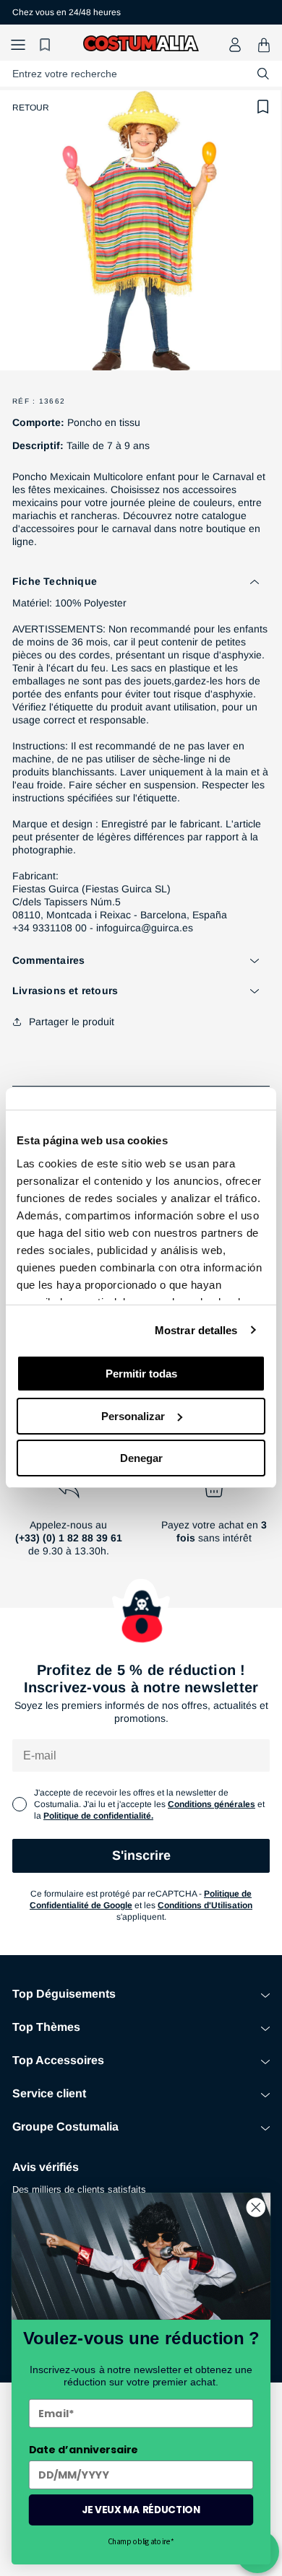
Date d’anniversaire (84, 2450)
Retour (31, 108)
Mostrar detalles (196, 1330)
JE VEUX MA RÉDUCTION (141, 2510)
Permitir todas (141, 1374)
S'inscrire (141, 1855)
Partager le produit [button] (72, 1022)
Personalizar (133, 1416)
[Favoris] (47, 45)
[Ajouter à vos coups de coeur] (263, 107)
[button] (18, 45)
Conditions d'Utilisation (205, 1905)
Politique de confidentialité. (98, 1816)
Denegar (141, 1458)
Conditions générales (211, 1804)
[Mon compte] (235, 45)
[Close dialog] (256, 2207)
